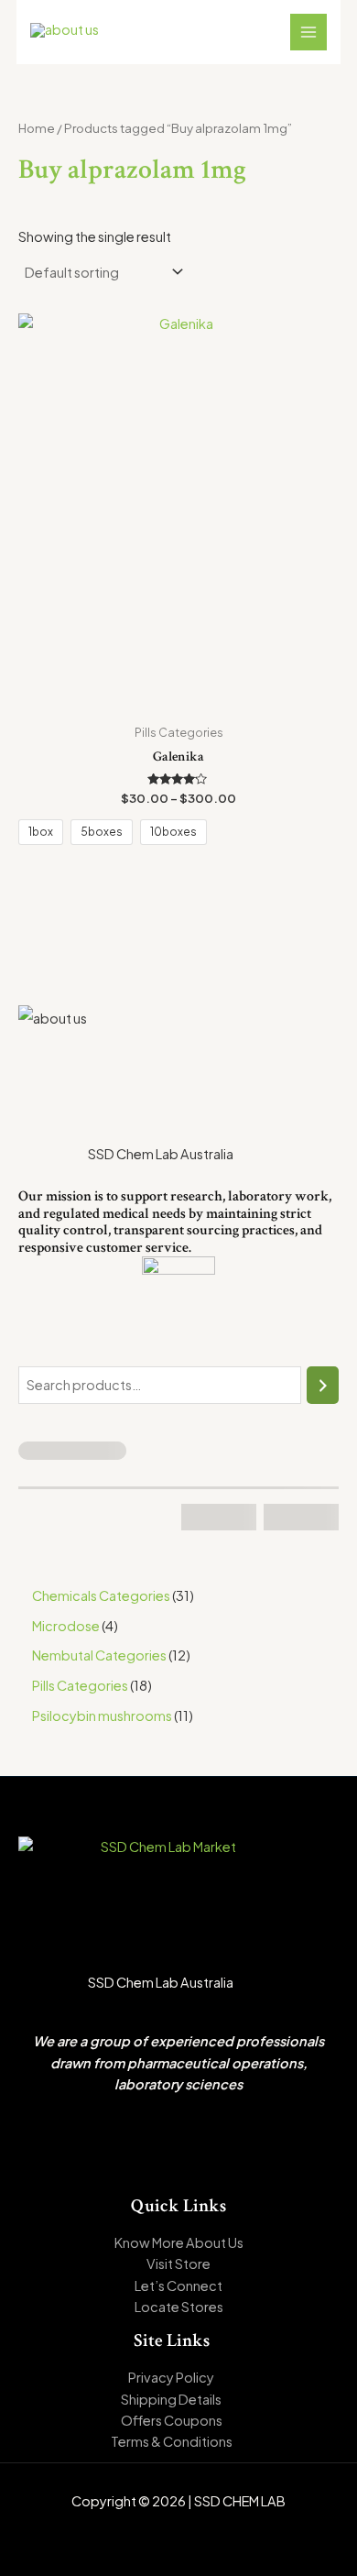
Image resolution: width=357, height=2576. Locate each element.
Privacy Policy (171, 2377)
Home (37, 128)
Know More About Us (179, 2242)
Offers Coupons (172, 2420)
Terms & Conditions (172, 2441)
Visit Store (178, 2264)
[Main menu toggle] (308, 32)
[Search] (323, 1385)
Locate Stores (179, 2307)
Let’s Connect (178, 2286)
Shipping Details (171, 2399)
